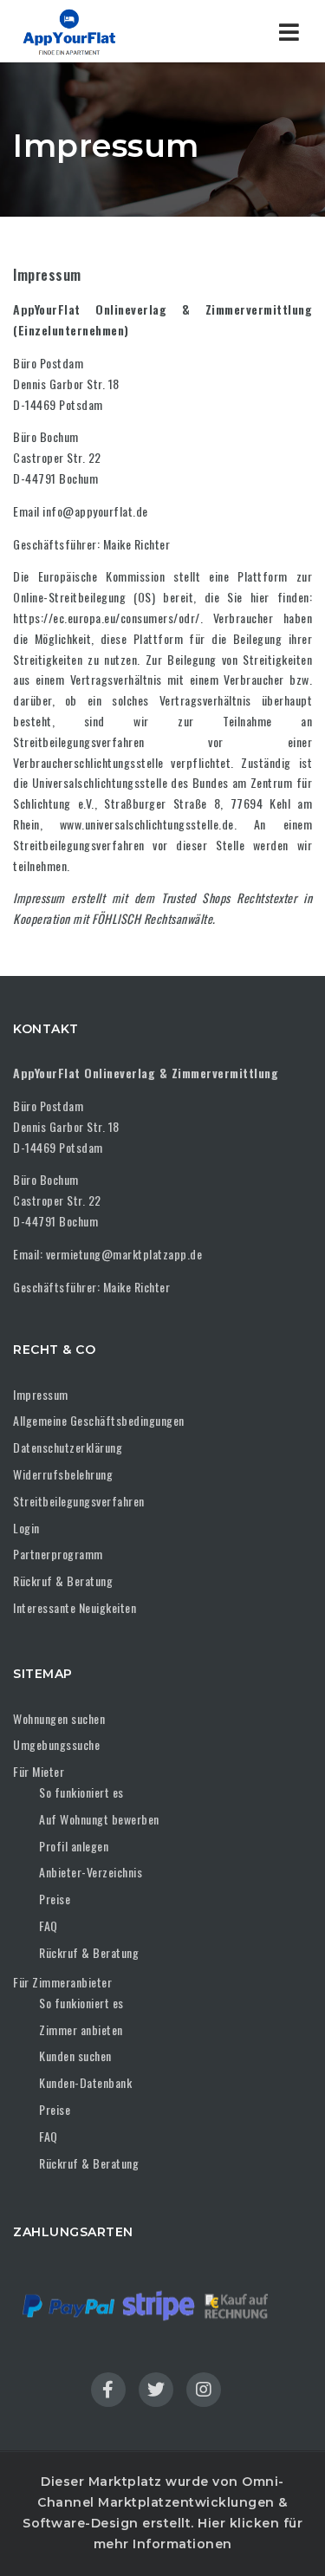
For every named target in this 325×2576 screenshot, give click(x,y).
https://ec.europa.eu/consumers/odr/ (107, 618)
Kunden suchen (75, 2056)
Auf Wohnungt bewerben (99, 1819)
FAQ (49, 1925)
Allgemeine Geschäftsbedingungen (99, 1420)
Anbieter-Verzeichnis (91, 1872)
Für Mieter (39, 1771)
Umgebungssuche (56, 1744)
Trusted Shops (196, 898)
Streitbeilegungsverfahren (79, 1501)
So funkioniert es (81, 1792)
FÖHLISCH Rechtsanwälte (152, 918)
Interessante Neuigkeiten (75, 1607)
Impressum (39, 898)
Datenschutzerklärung (68, 1447)
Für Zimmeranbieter (62, 1982)
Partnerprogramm (58, 1554)
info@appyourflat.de (95, 511)
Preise (55, 1899)
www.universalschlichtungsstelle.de (147, 824)
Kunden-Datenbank (85, 2082)
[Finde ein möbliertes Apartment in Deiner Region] (87, 31)
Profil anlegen (74, 1846)
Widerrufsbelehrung (63, 1474)
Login (26, 1528)
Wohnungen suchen (59, 1718)
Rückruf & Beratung (63, 1581)
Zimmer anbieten (81, 2030)
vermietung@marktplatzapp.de (124, 1254)
